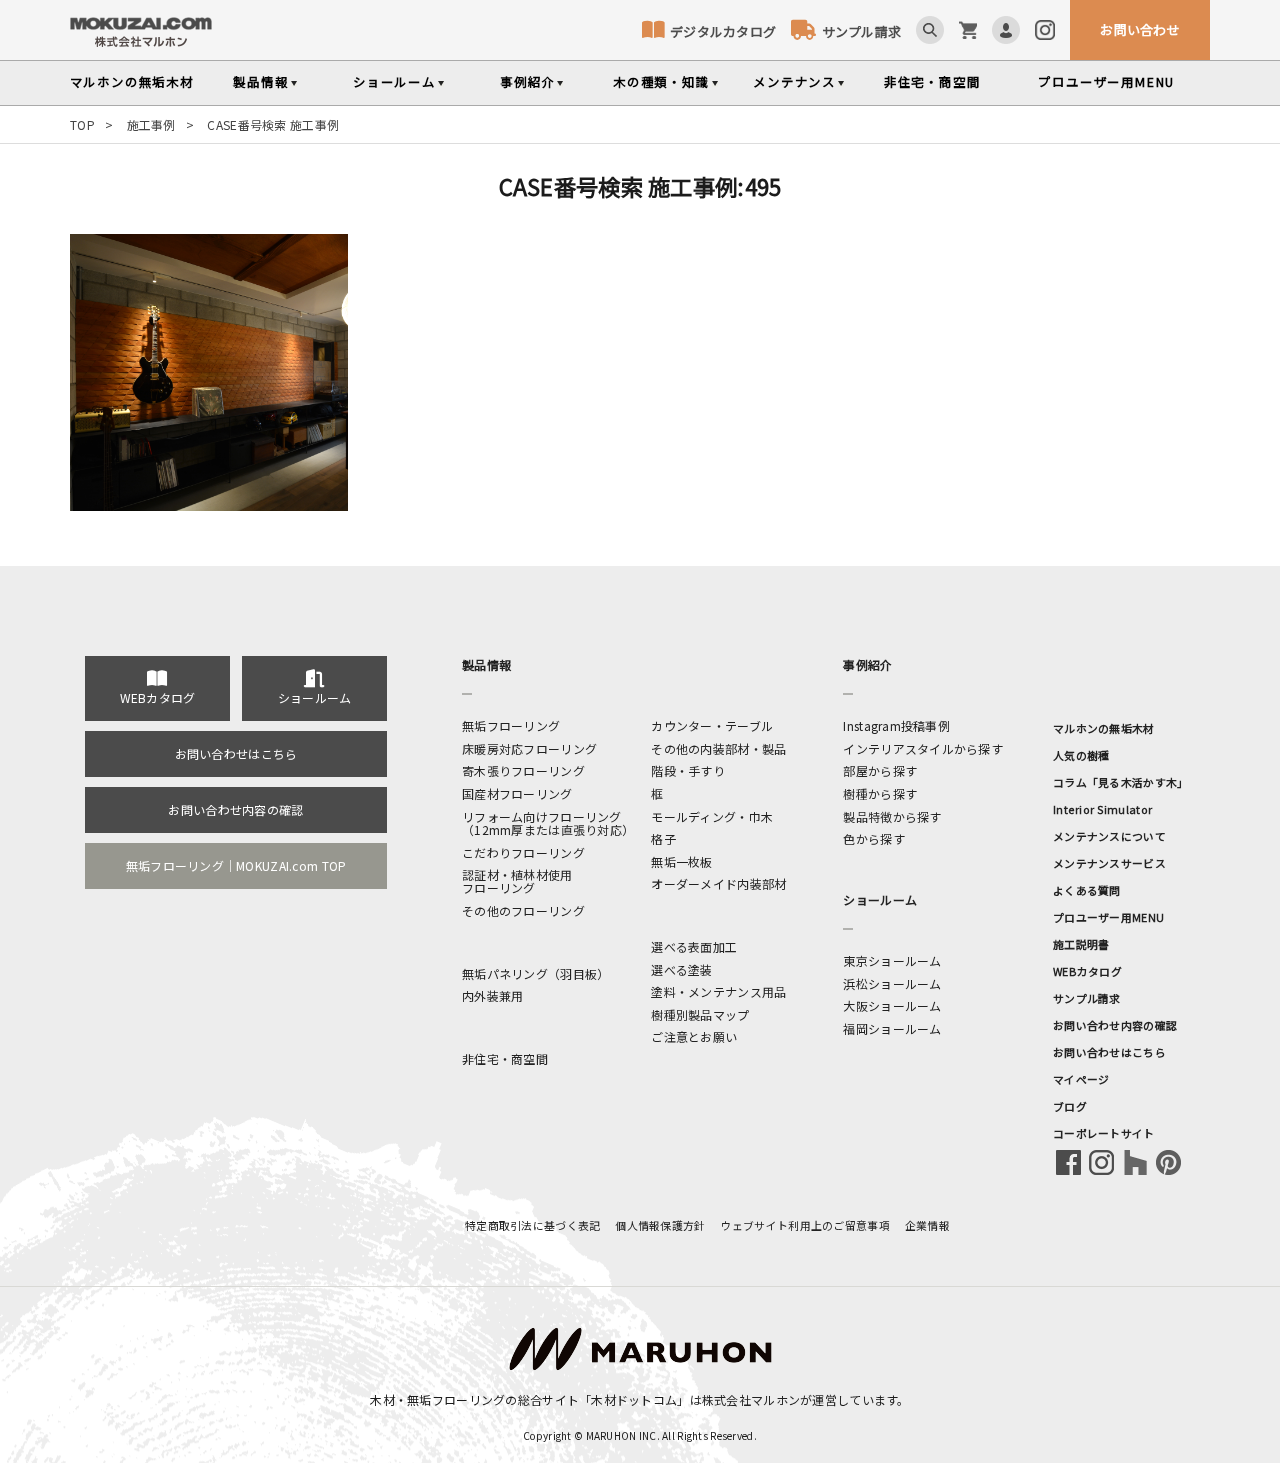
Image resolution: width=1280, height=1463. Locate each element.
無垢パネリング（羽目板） (535, 973)
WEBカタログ (158, 697)
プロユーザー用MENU (1108, 917)
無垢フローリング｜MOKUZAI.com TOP (236, 865)
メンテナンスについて (1109, 836)
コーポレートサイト (1104, 1133)
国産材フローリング (517, 793)
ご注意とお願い (694, 1036)
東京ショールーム (892, 960)
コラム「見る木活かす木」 (1120, 782)
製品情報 (260, 82)
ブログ (1070, 1106)
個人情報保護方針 (660, 1225)
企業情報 (927, 1225)
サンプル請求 (861, 31)
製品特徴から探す (892, 816)
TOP (82, 124)
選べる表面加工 (694, 946)
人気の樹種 (1081, 755)
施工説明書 (1081, 944)
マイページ (1081, 1079)
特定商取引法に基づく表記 (532, 1225)
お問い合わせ (1140, 29)
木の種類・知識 (661, 82)
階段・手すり (688, 770)
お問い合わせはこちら (236, 753)
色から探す (873, 838)
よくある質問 (1087, 890)
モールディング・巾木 (712, 816)
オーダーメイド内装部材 (718, 883)
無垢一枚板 (681, 861)
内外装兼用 (492, 995)
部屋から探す (880, 770)
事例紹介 (527, 82)
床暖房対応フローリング (529, 748)
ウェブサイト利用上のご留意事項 (805, 1225)
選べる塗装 (681, 969)
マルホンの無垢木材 (1104, 728)
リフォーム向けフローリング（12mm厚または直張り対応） (548, 823)
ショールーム (394, 82)
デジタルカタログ (723, 31)
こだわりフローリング (523, 852)
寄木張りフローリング (523, 770)
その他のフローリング (523, 910)
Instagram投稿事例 (896, 725)
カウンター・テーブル (712, 725)
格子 (663, 838)
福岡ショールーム (892, 1028)
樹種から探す (880, 793)
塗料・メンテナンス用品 (718, 991)
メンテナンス (794, 82)
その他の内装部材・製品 (718, 748)
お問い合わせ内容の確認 (235, 809)
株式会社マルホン (751, 1399)
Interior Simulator (1102, 809)
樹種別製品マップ (700, 1014)
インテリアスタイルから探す (923, 748)
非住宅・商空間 (932, 82)
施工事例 (151, 124)
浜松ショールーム (892, 983)
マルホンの (132, 82)
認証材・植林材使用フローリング (517, 881)
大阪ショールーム (892, 1005)
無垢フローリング (511, 725)
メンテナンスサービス (1109, 863)
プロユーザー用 (1106, 82)
